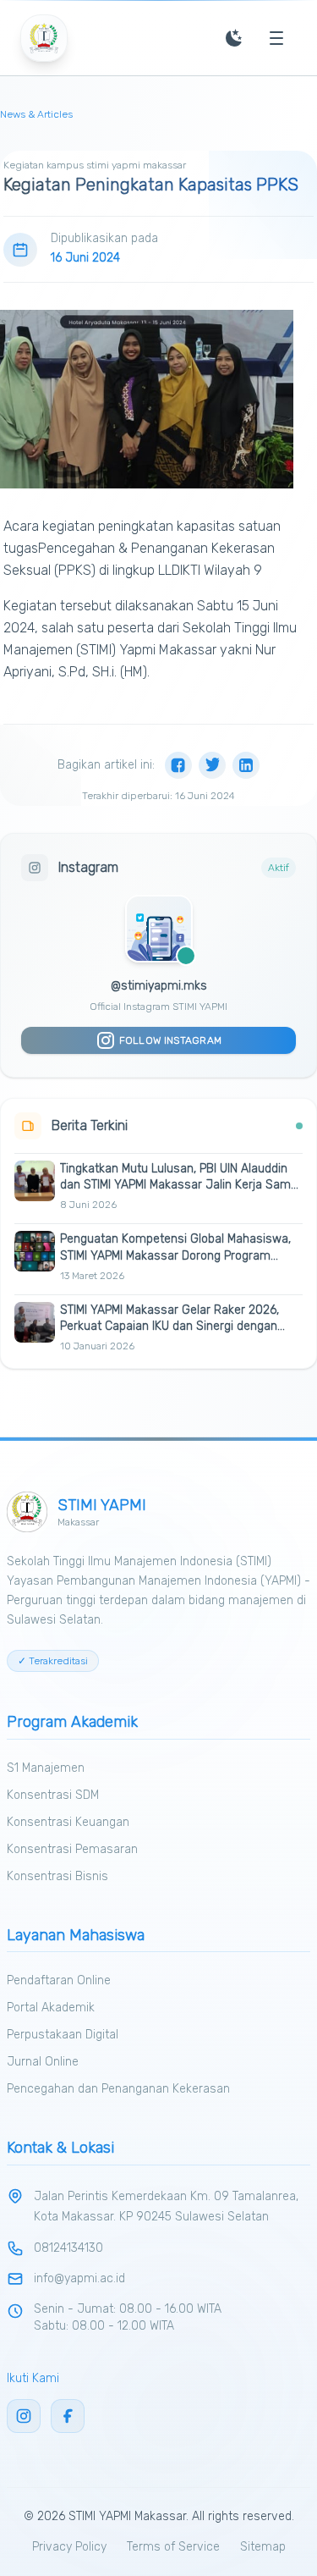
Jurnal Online (43, 2062)
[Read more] (294, 1205)
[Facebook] (178, 765)
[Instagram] (24, 2416)
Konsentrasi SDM (53, 1795)
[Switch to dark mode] (234, 38)
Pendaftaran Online (59, 1980)
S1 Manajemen (46, 1768)
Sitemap (263, 2547)
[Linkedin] (246, 765)
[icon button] (276, 38)
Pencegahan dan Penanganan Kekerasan (118, 2089)
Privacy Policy (69, 2547)
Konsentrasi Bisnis (57, 1876)
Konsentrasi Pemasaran (72, 1849)
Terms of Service (173, 2547)
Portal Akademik (51, 2008)
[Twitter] (212, 765)
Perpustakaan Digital (63, 2035)
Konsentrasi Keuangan (68, 1822)
